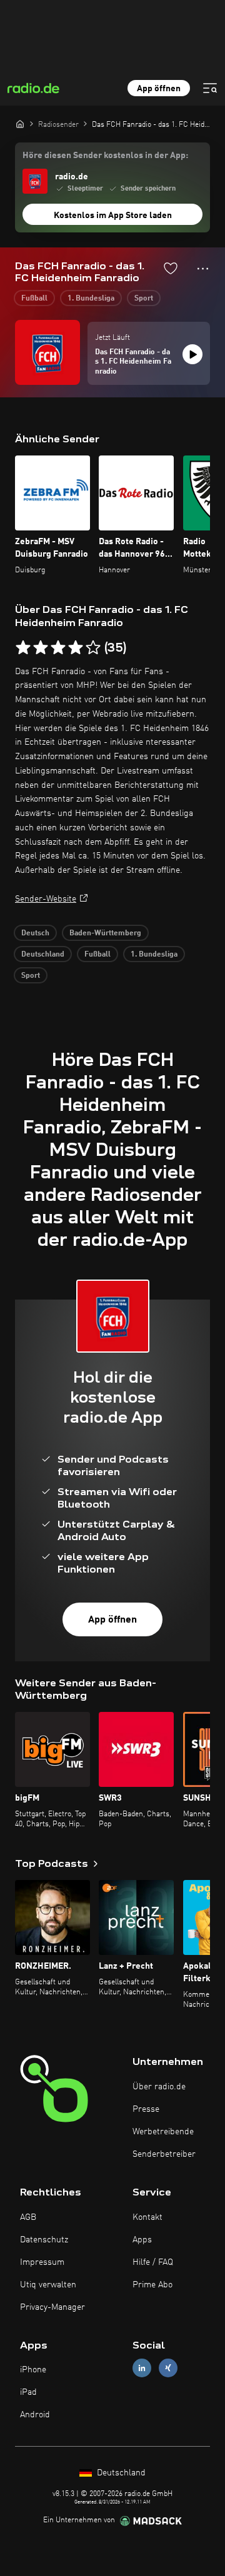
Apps (142, 2240)
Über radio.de (159, 2087)
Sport (144, 299)
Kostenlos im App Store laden (113, 216)
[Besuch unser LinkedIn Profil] (142, 2368)
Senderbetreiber (164, 2154)
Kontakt (147, 2217)
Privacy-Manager (52, 2307)
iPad (28, 2392)
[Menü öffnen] (210, 88)
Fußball (34, 299)
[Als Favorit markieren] (171, 268)
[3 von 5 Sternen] (58, 648)
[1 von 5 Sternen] (23, 648)
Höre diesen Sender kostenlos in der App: (105, 156)
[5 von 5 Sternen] (93, 648)
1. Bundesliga (91, 299)
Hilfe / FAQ (153, 2262)
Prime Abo (152, 2285)
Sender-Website (46, 899)
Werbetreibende (163, 2132)
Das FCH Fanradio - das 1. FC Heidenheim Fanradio (133, 362)
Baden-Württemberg (105, 933)
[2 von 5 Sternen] (41, 648)
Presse (146, 2109)
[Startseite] (20, 124)
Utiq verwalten (48, 2285)
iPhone (33, 2370)
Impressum (42, 2262)
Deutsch (35, 933)
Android (35, 2415)
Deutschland (43, 955)
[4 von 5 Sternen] (76, 648)
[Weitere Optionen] (203, 269)
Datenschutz (44, 2240)
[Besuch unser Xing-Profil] (168, 2368)
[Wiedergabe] (192, 354)
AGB (28, 2217)
